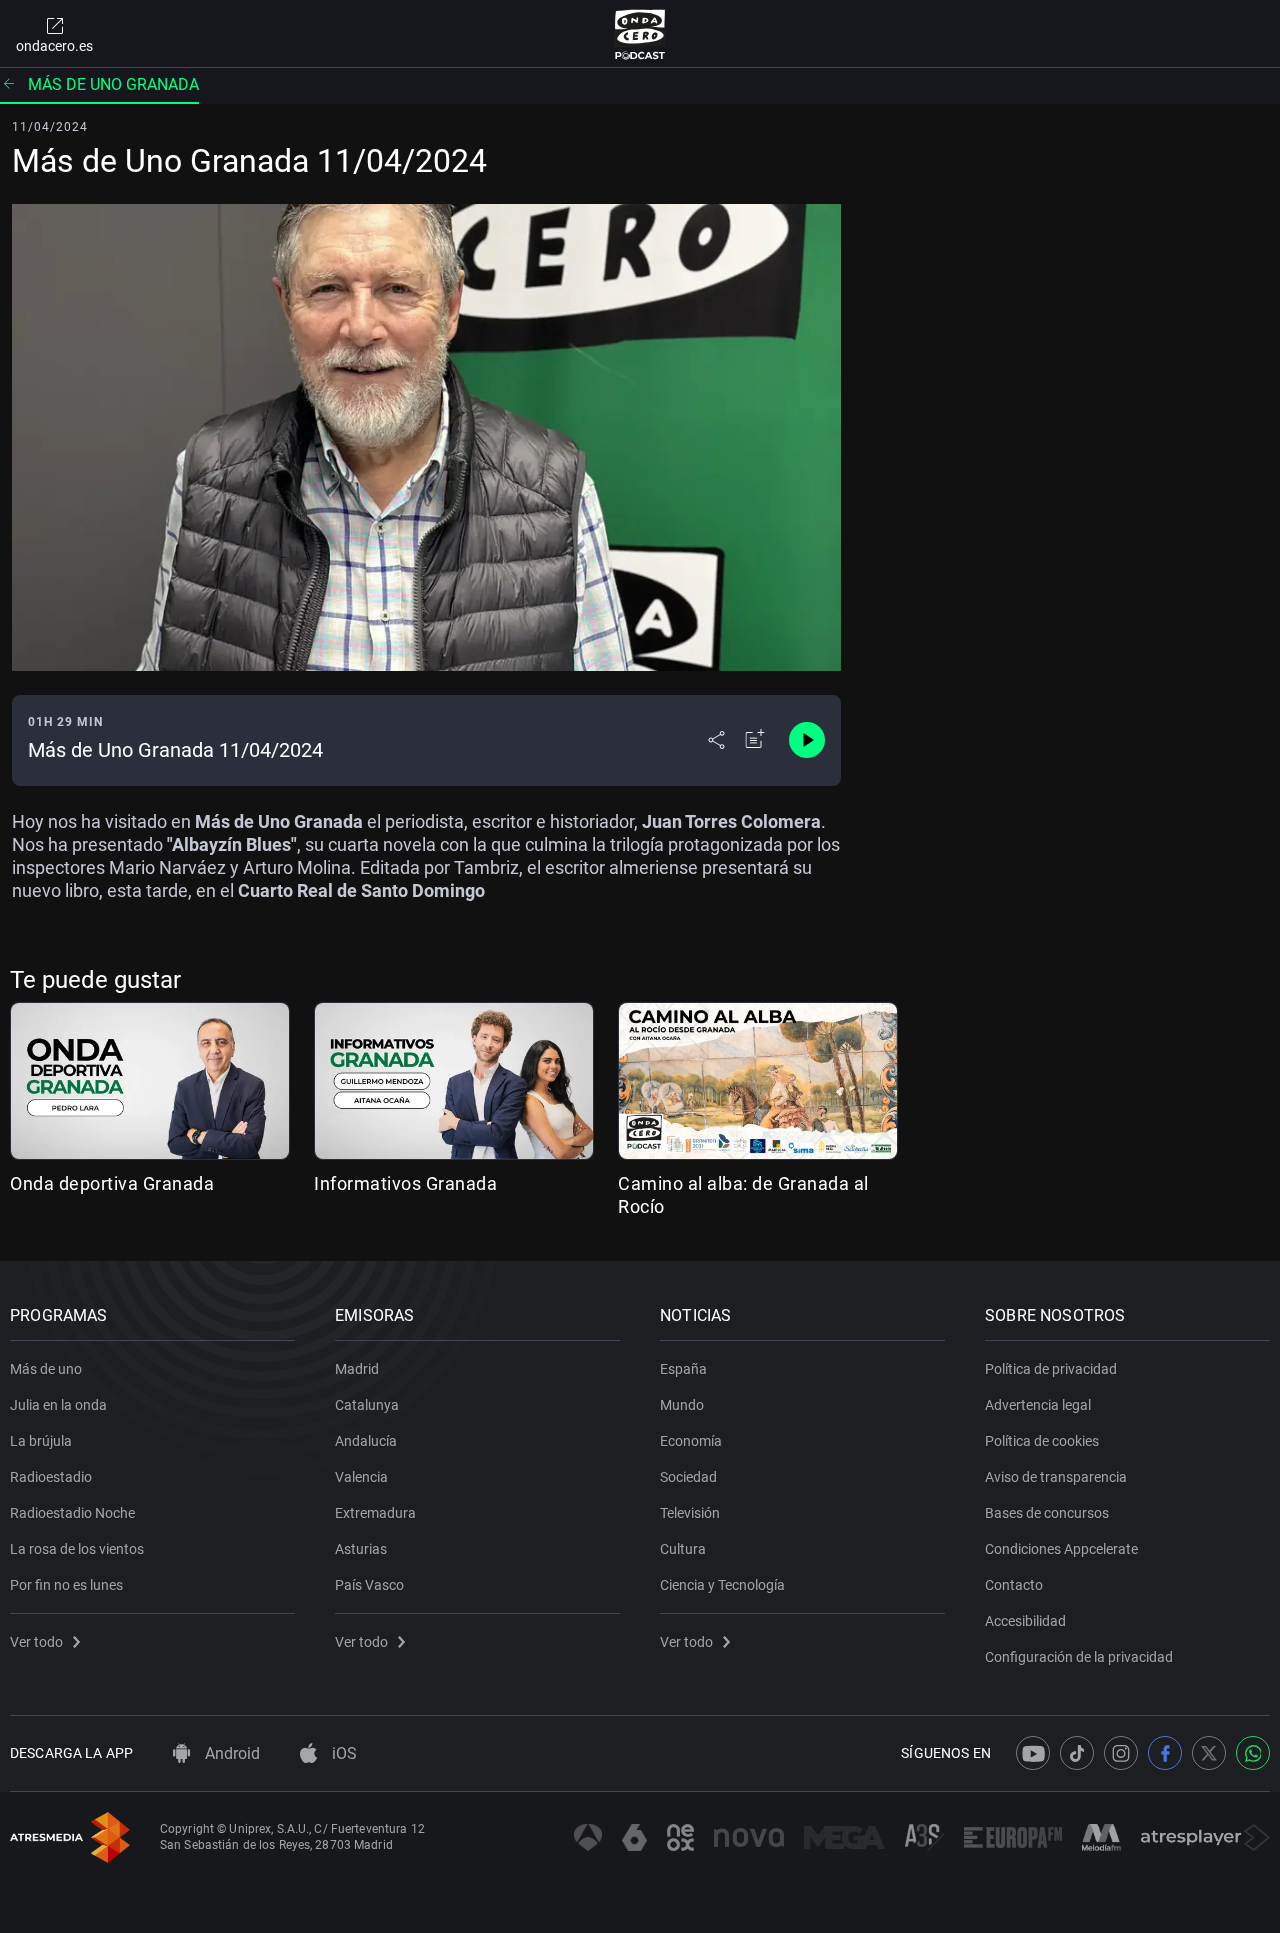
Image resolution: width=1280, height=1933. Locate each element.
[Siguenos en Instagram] (1121, 1753)
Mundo (682, 1405)
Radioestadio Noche (72, 1513)
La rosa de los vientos (77, 1549)
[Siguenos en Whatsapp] (1253, 1753)
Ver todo (36, 1642)
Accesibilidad (1025, 1621)
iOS (342, 1753)
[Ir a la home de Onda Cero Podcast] (640, 34)
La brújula (41, 1441)
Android (230, 1753)
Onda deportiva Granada (112, 1183)
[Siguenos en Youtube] (1033, 1753)
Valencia (361, 1477)
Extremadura (375, 1513)
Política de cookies (1042, 1441)
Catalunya (367, 1405)
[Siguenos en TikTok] (1077, 1753)
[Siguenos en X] (1209, 1753)
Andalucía (366, 1441)
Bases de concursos (1047, 1513)
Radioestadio (51, 1477)
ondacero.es (54, 46)
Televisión (690, 1513)
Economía (691, 1441)
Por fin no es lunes (66, 1585)
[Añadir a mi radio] (755, 740)
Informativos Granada (405, 1183)
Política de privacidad (1051, 1369)
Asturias (361, 1549)
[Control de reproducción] (807, 740)
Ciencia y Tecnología (722, 1585)
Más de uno (46, 1369)
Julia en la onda (58, 1405)
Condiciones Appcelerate (1061, 1549)
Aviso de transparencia (1056, 1477)
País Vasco (369, 1585)
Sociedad (688, 1477)
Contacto (1014, 1585)
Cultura (683, 1549)
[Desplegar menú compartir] (716, 740)
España (683, 1369)
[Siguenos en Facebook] (1165, 1753)
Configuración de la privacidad (1079, 1657)
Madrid (357, 1369)
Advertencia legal (1038, 1405)
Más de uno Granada (113, 84)
